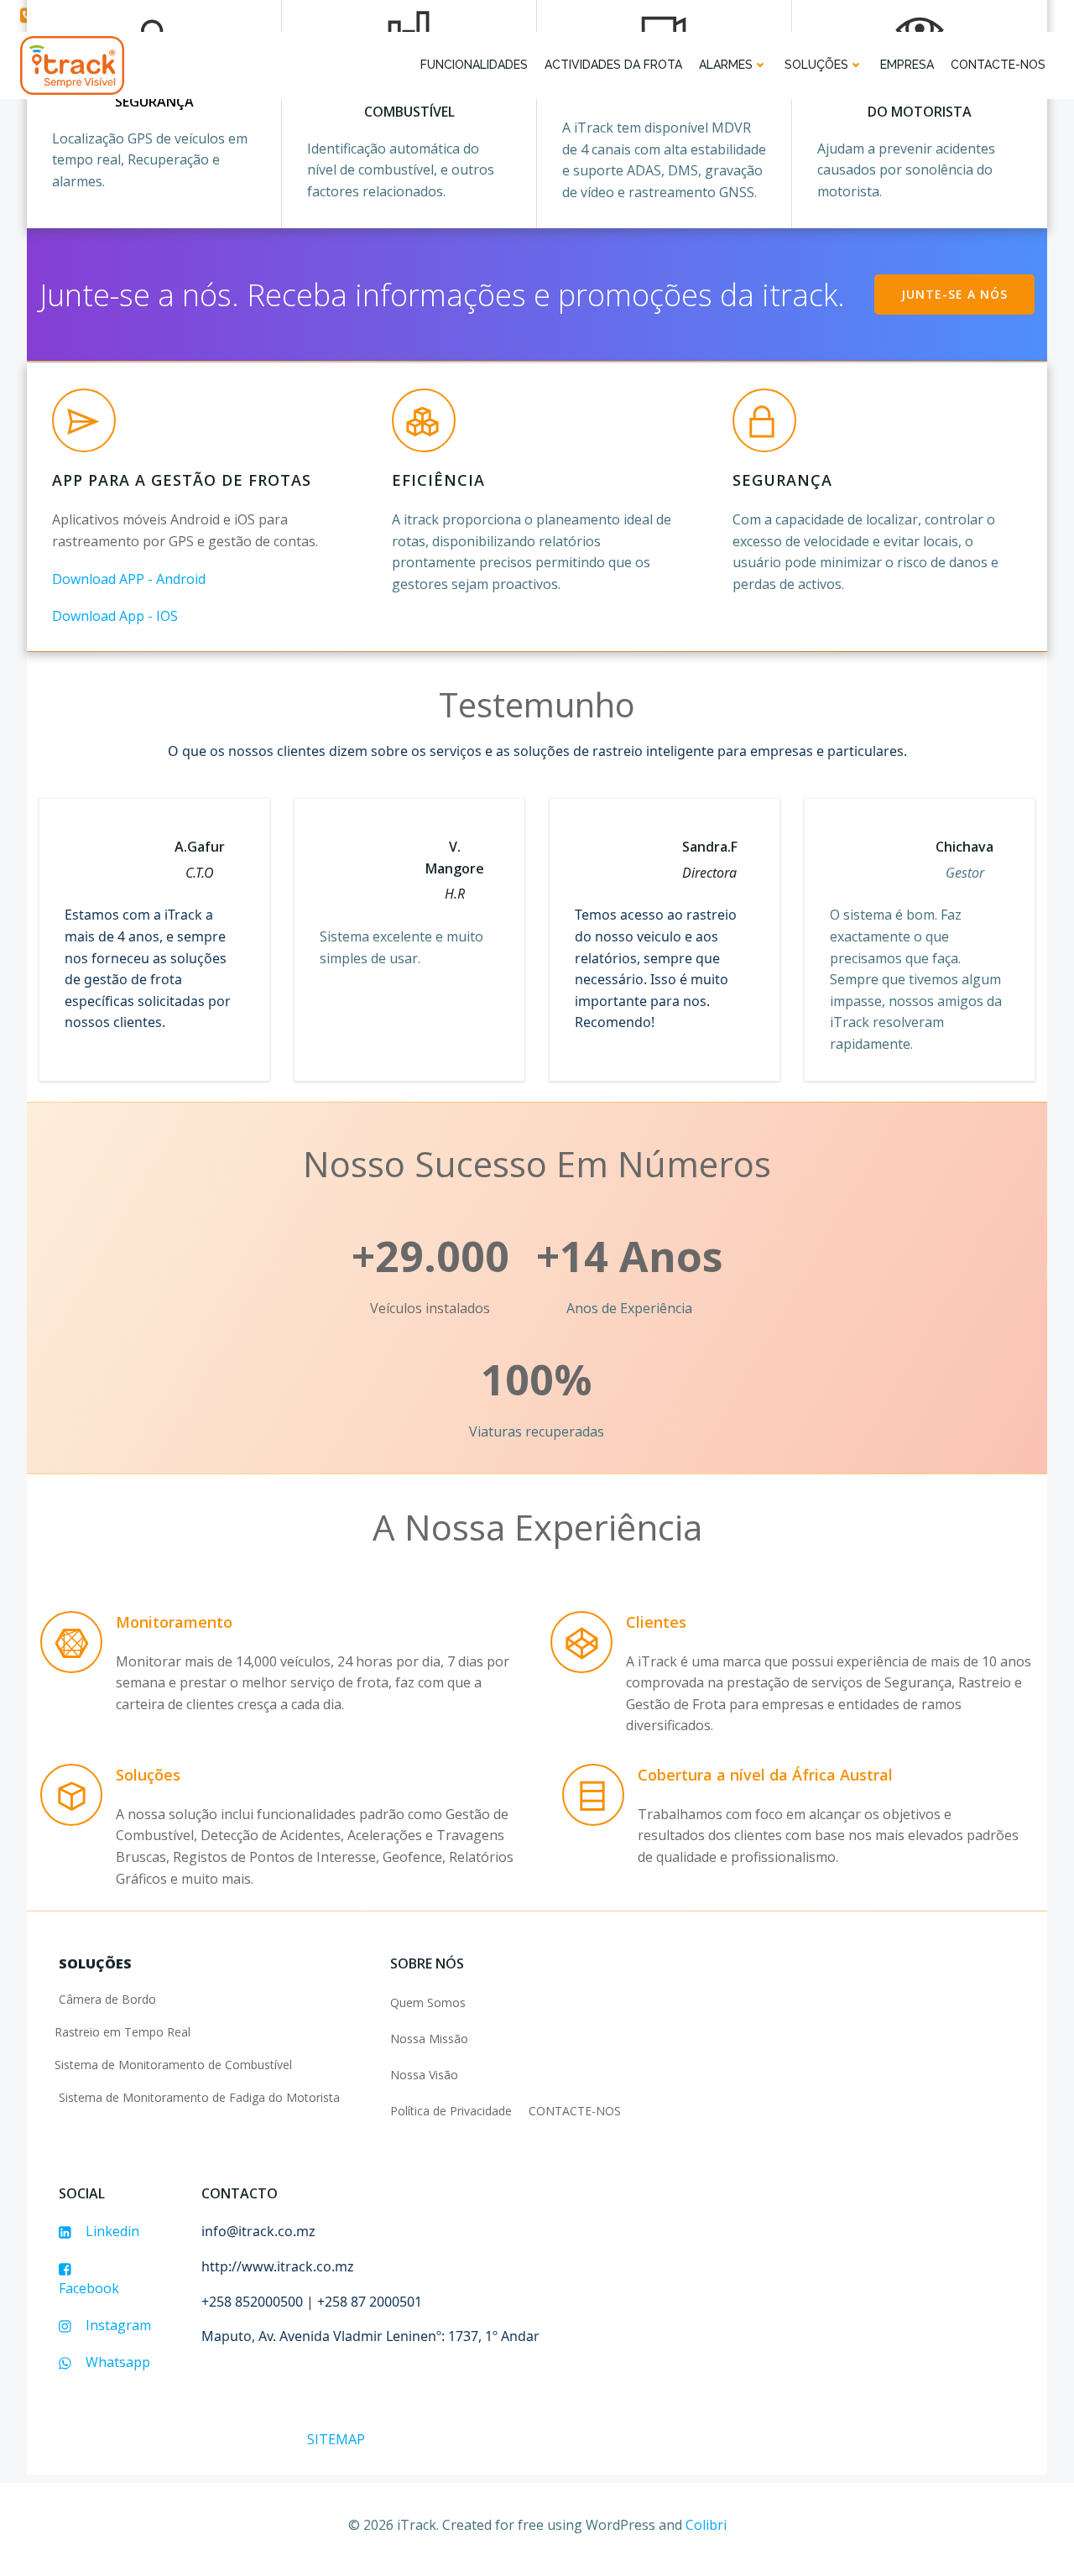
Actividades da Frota (613, 65)
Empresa (907, 65)
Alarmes (726, 65)
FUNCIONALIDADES (474, 65)
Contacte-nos (998, 65)
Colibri (706, 2525)
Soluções (816, 65)
